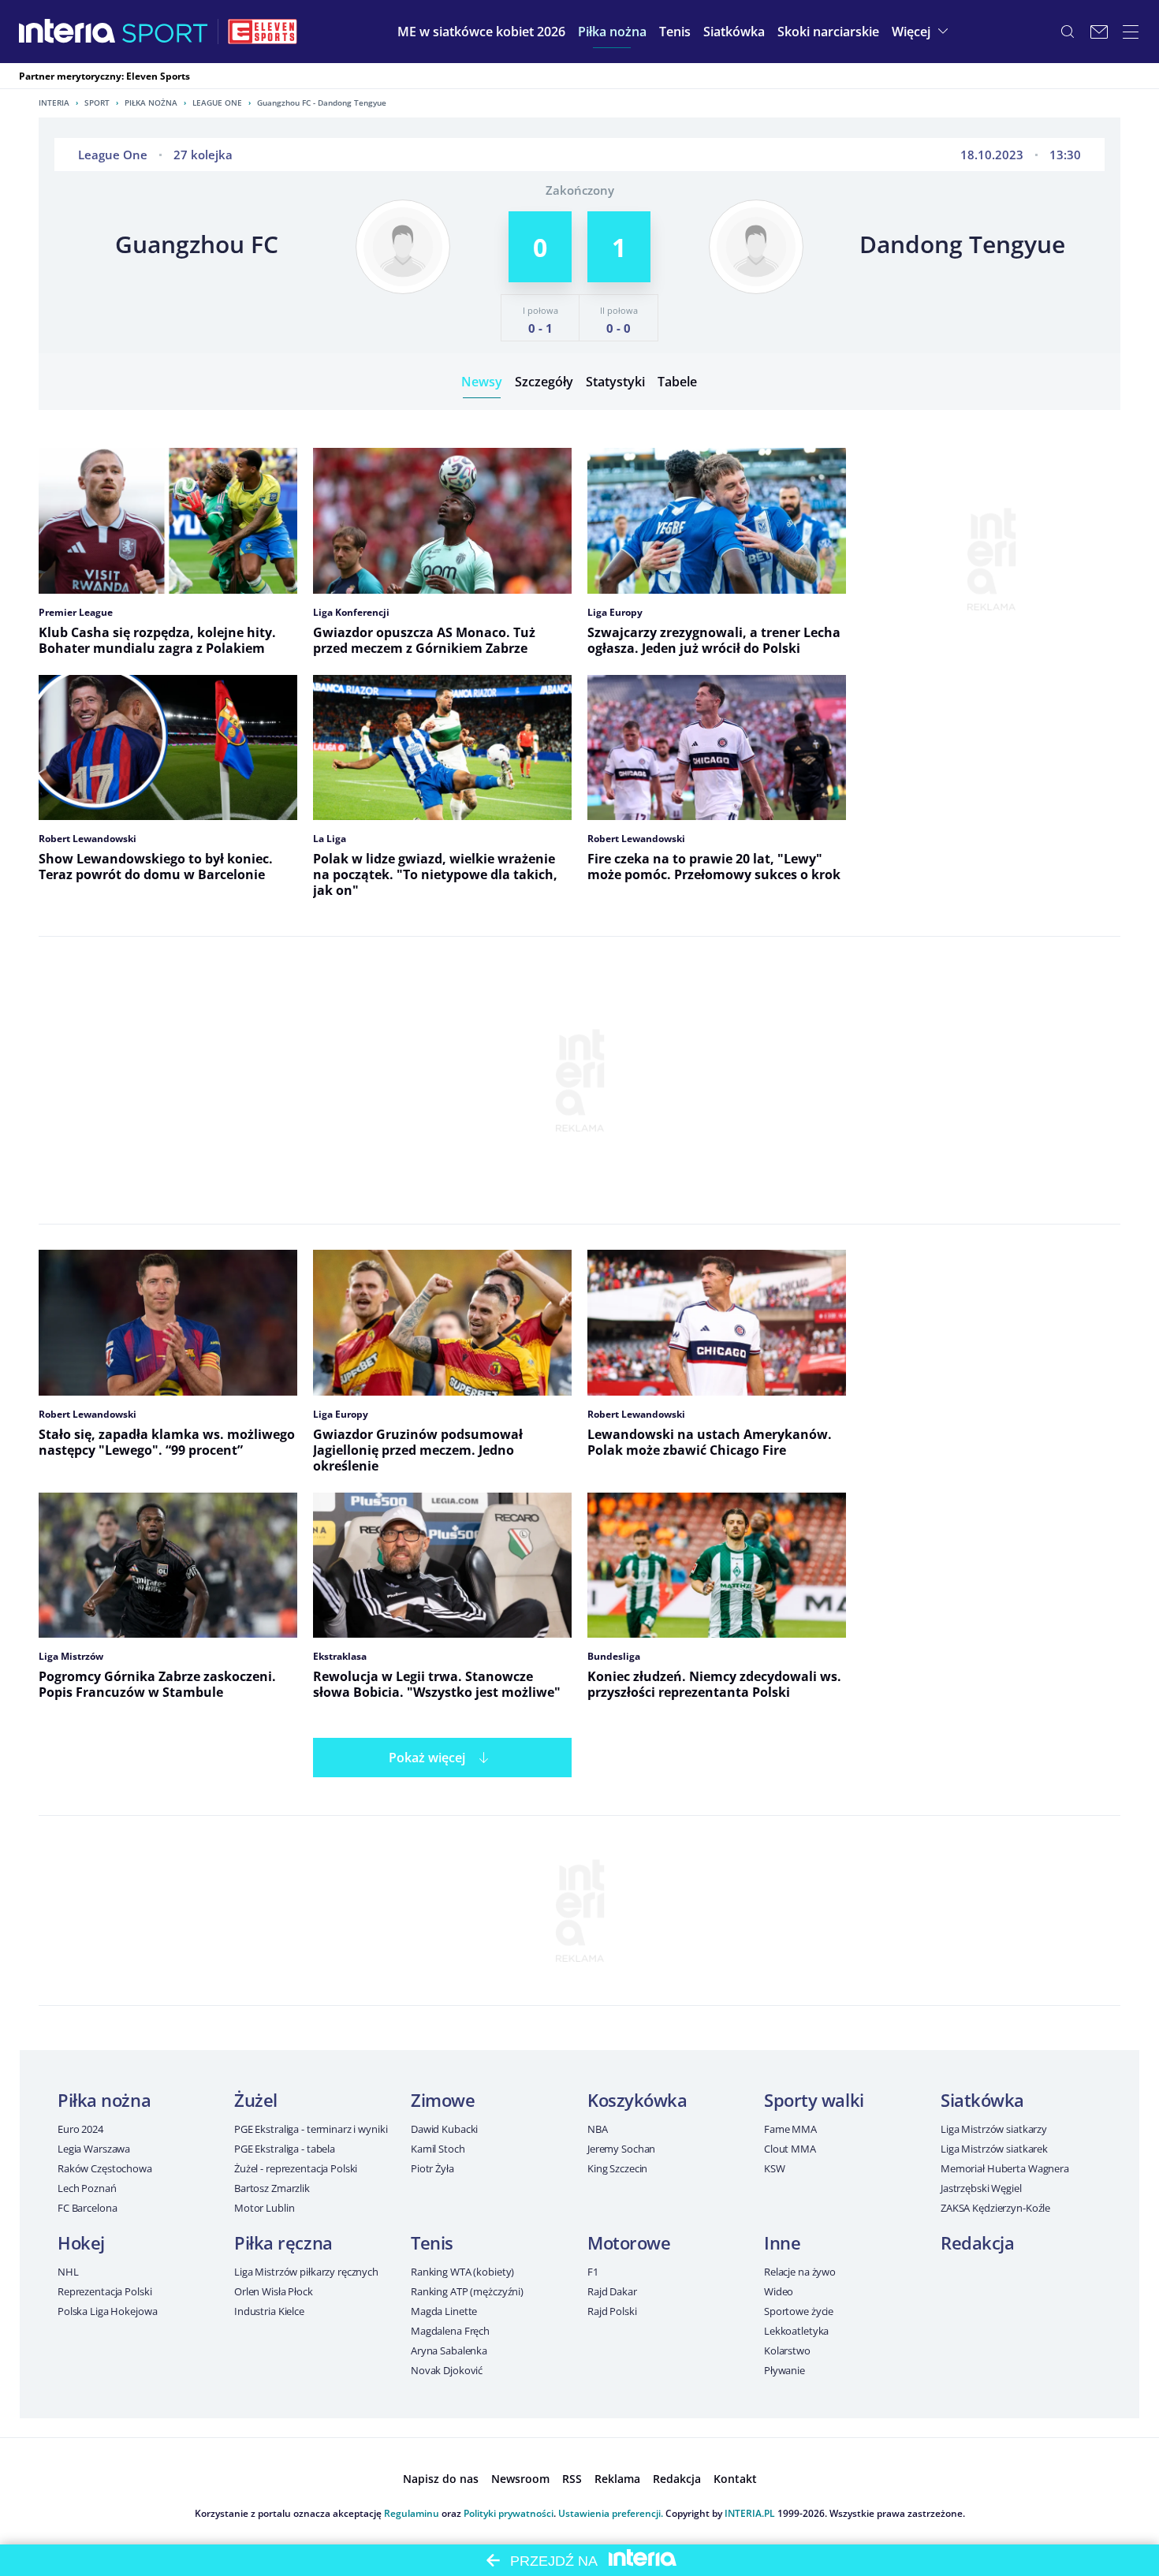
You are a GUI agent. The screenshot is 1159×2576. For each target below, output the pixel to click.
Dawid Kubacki (444, 2129)
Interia (54, 103)
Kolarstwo (787, 2350)
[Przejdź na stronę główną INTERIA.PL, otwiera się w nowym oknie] (67, 32)
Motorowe (629, 2242)
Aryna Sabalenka (449, 2350)
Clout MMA (790, 2149)
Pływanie (784, 2370)
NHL (68, 2272)
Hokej (81, 2242)
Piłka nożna (151, 103)
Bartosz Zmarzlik (272, 2188)
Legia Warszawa (94, 2149)
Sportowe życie (799, 2311)
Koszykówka (637, 2100)
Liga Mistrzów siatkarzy (994, 2129)
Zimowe (443, 2100)
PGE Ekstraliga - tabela (285, 2149)
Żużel (256, 2100)
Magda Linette (444, 2311)
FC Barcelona (87, 2208)
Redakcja (977, 2242)
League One (217, 103)
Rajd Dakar (612, 2291)
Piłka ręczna (283, 2242)
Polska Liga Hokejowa (107, 2311)
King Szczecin (617, 2168)
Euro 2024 (80, 2129)
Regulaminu (412, 2513)
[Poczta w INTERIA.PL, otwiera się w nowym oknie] (1099, 32)
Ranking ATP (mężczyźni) (467, 2291)
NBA (598, 2129)
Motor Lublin (264, 2208)
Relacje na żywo (800, 2272)
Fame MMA (790, 2129)
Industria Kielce (269, 2311)
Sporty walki (814, 2100)
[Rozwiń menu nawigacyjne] (1131, 32)
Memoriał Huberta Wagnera (1005, 2168)
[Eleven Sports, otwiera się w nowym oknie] (263, 32)
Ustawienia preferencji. (611, 2513)
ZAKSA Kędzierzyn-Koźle (995, 2208)
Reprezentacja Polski (104, 2291)
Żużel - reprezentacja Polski (296, 2168)
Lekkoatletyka (796, 2331)
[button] (612, 32)
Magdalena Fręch (450, 2331)
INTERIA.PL (750, 2513)
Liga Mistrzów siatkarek (994, 2149)
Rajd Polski (612, 2311)
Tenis (432, 2242)
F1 (593, 2272)
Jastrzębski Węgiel (981, 2188)
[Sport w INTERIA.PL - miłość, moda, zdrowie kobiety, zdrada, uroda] (165, 32)
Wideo (779, 2291)
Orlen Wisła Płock (274, 2291)
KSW (775, 2168)
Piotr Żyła (432, 2168)
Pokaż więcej (427, 1758)
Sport (97, 103)
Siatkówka (982, 2100)
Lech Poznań (87, 2188)
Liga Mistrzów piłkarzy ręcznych (306, 2272)
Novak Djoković (447, 2370)
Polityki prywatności (509, 2513)
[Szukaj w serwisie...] (1068, 32)
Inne (782, 2242)
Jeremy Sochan (621, 2149)
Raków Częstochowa (105, 2168)
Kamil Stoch (438, 2149)
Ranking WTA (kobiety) (462, 2272)
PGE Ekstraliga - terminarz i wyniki (311, 2129)
